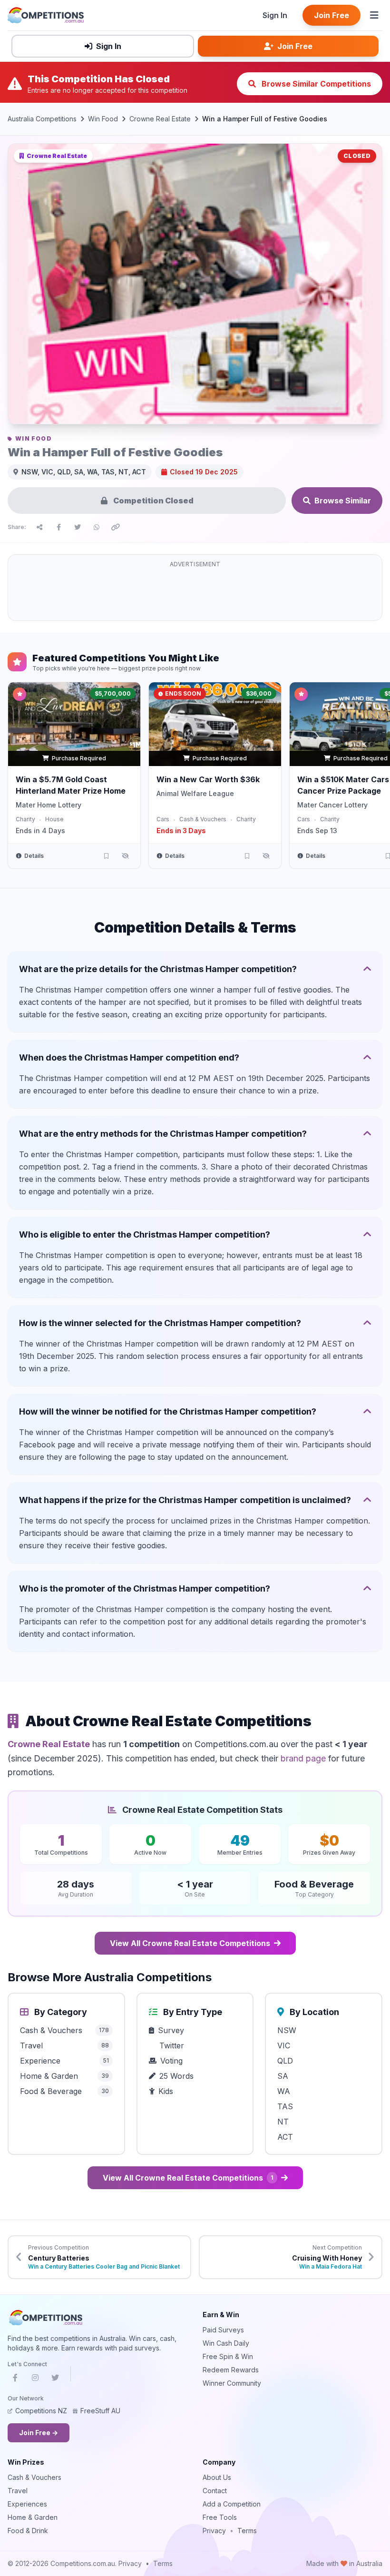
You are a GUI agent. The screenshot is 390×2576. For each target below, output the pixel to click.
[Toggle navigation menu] (374, 15)
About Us (217, 2477)
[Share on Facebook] (58, 527)
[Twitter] (55, 2379)
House (54, 819)
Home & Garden (33, 2517)
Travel (18, 2491)
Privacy (214, 2531)
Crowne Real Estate (160, 119)
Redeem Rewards (231, 2370)
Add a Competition (232, 2504)
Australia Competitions (42, 119)
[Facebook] (15, 2379)
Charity (25, 819)
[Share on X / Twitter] (78, 527)
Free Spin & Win (228, 2356)
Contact (215, 2491)
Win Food (103, 119)
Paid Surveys (223, 2330)
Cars (163, 819)
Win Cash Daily (226, 2343)
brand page (303, 1758)
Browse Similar (343, 501)
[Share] (39, 527)
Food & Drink (28, 2531)
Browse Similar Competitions (315, 84)
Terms (247, 2531)
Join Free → (39, 2433)
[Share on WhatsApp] (97, 527)
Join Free (331, 15)
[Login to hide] (125, 856)
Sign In (275, 15)
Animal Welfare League (195, 793)
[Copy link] (116, 527)
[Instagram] (35, 2379)
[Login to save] (106, 856)
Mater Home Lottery (49, 805)
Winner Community (232, 2383)
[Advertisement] (195, 593)
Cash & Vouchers (203, 819)
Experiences (27, 2504)
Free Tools (220, 2517)
